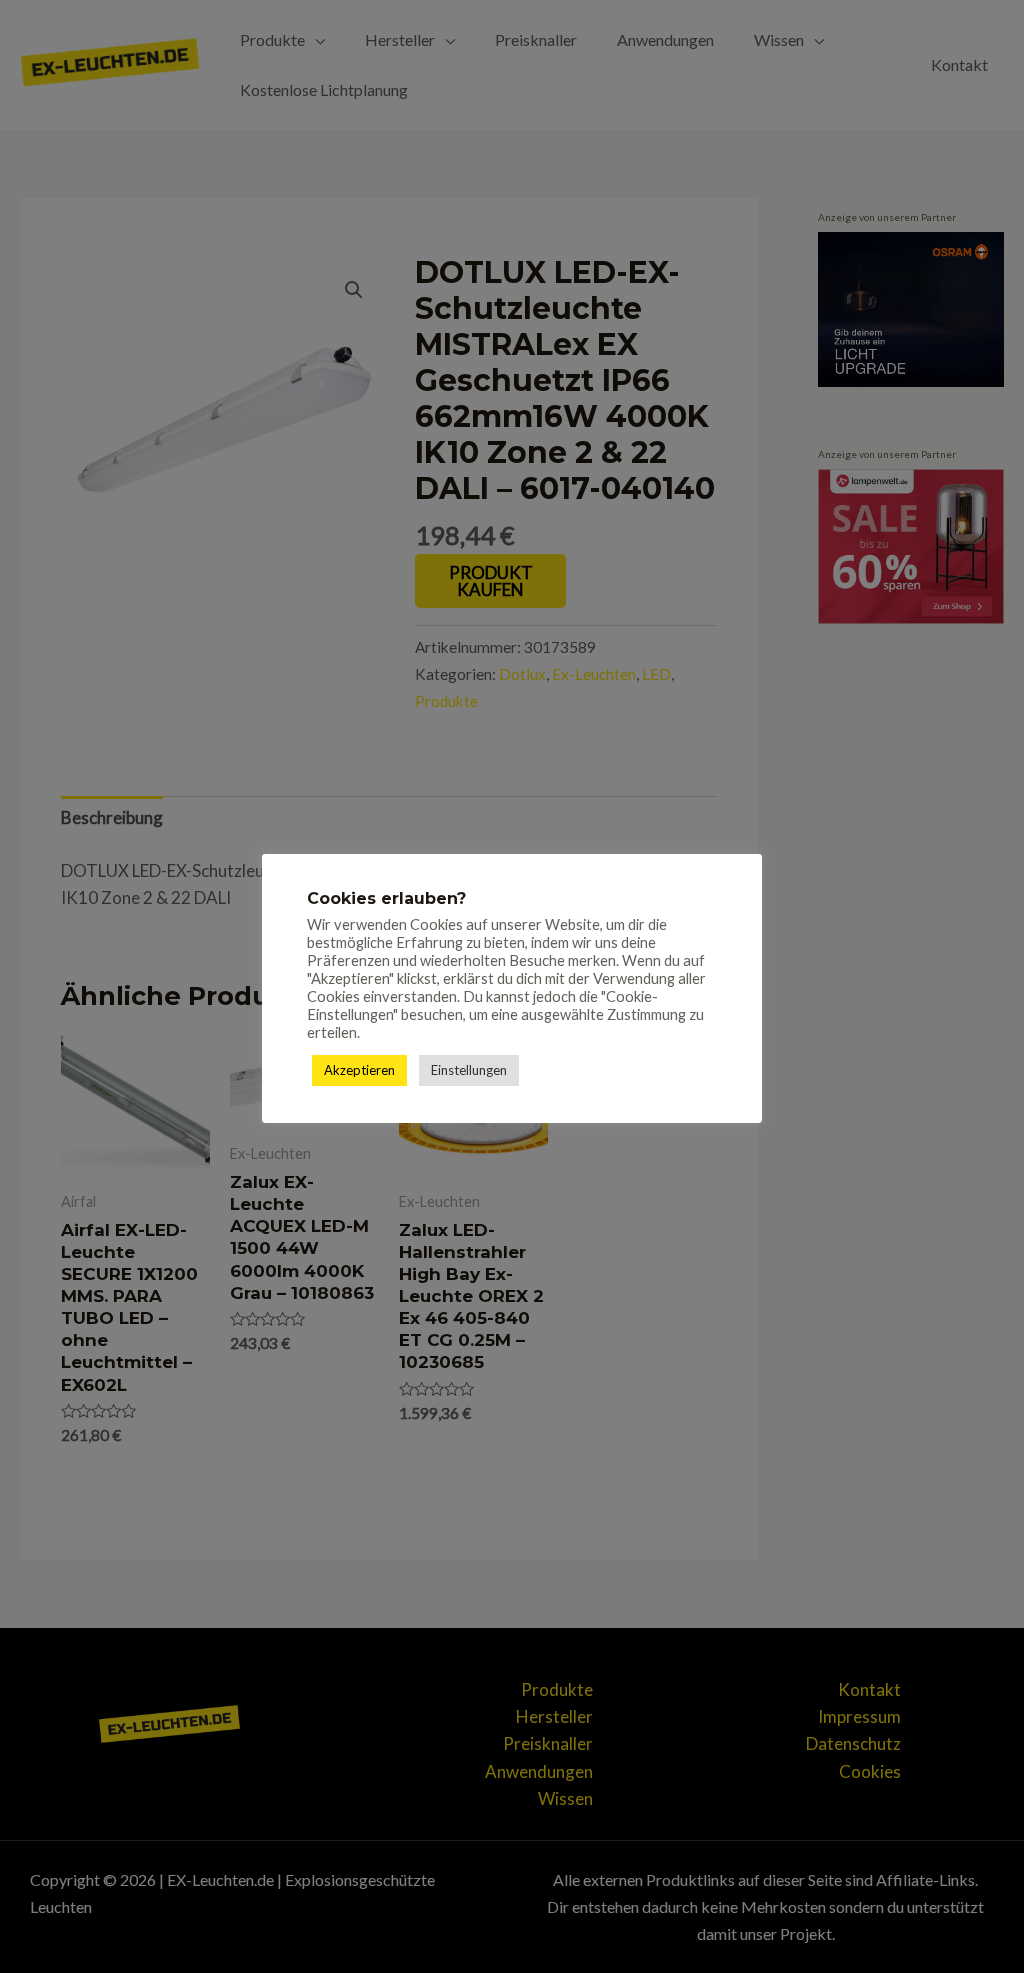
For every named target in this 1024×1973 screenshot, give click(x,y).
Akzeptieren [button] (359, 1070)
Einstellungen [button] (469, 1070)
